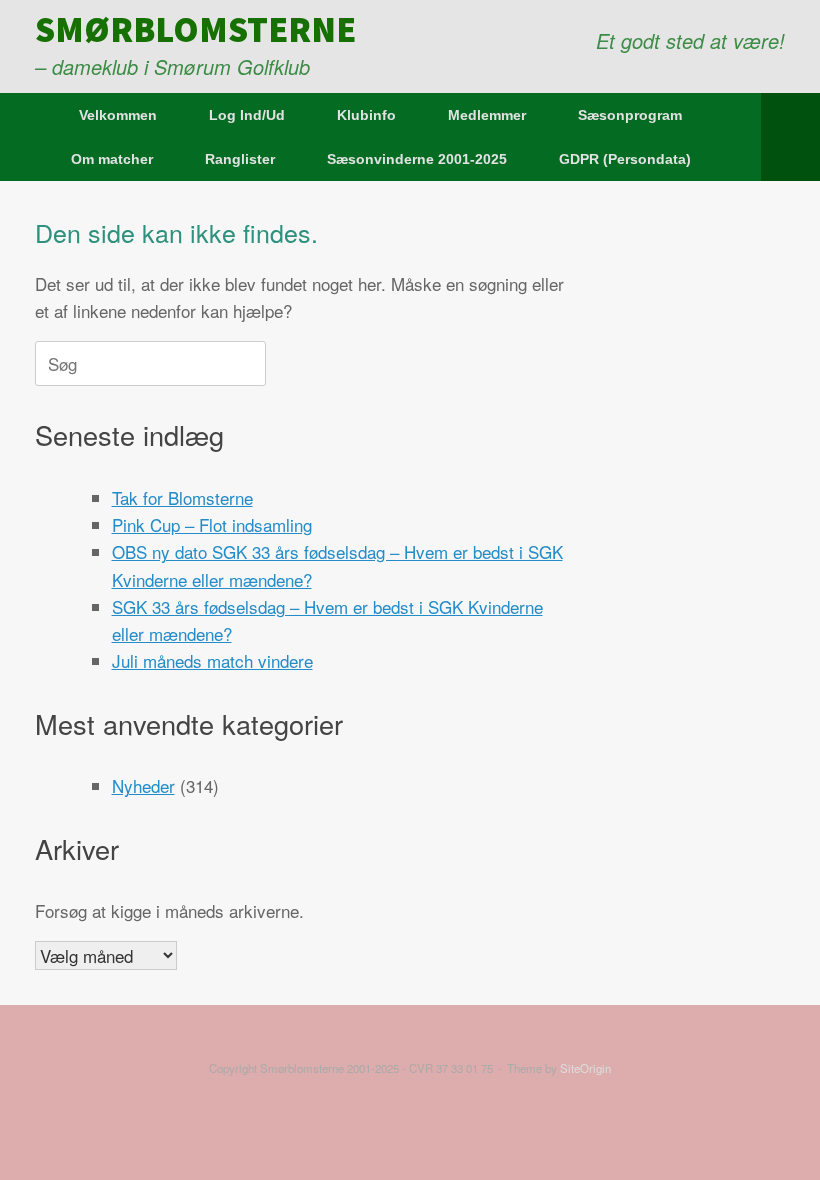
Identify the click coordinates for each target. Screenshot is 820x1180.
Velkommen (118, 115)
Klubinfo (366, 115)
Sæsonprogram (630, 115)
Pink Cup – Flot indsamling (212, 524)
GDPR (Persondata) (625, 159)
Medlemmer (487, 115)
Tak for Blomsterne (182, 497)
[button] (790, 137)
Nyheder (143, 785)
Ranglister (240, 159)
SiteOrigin (585, 1068)
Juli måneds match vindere (212, 660)
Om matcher (112, 159)
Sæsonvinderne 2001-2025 (417, 159)
